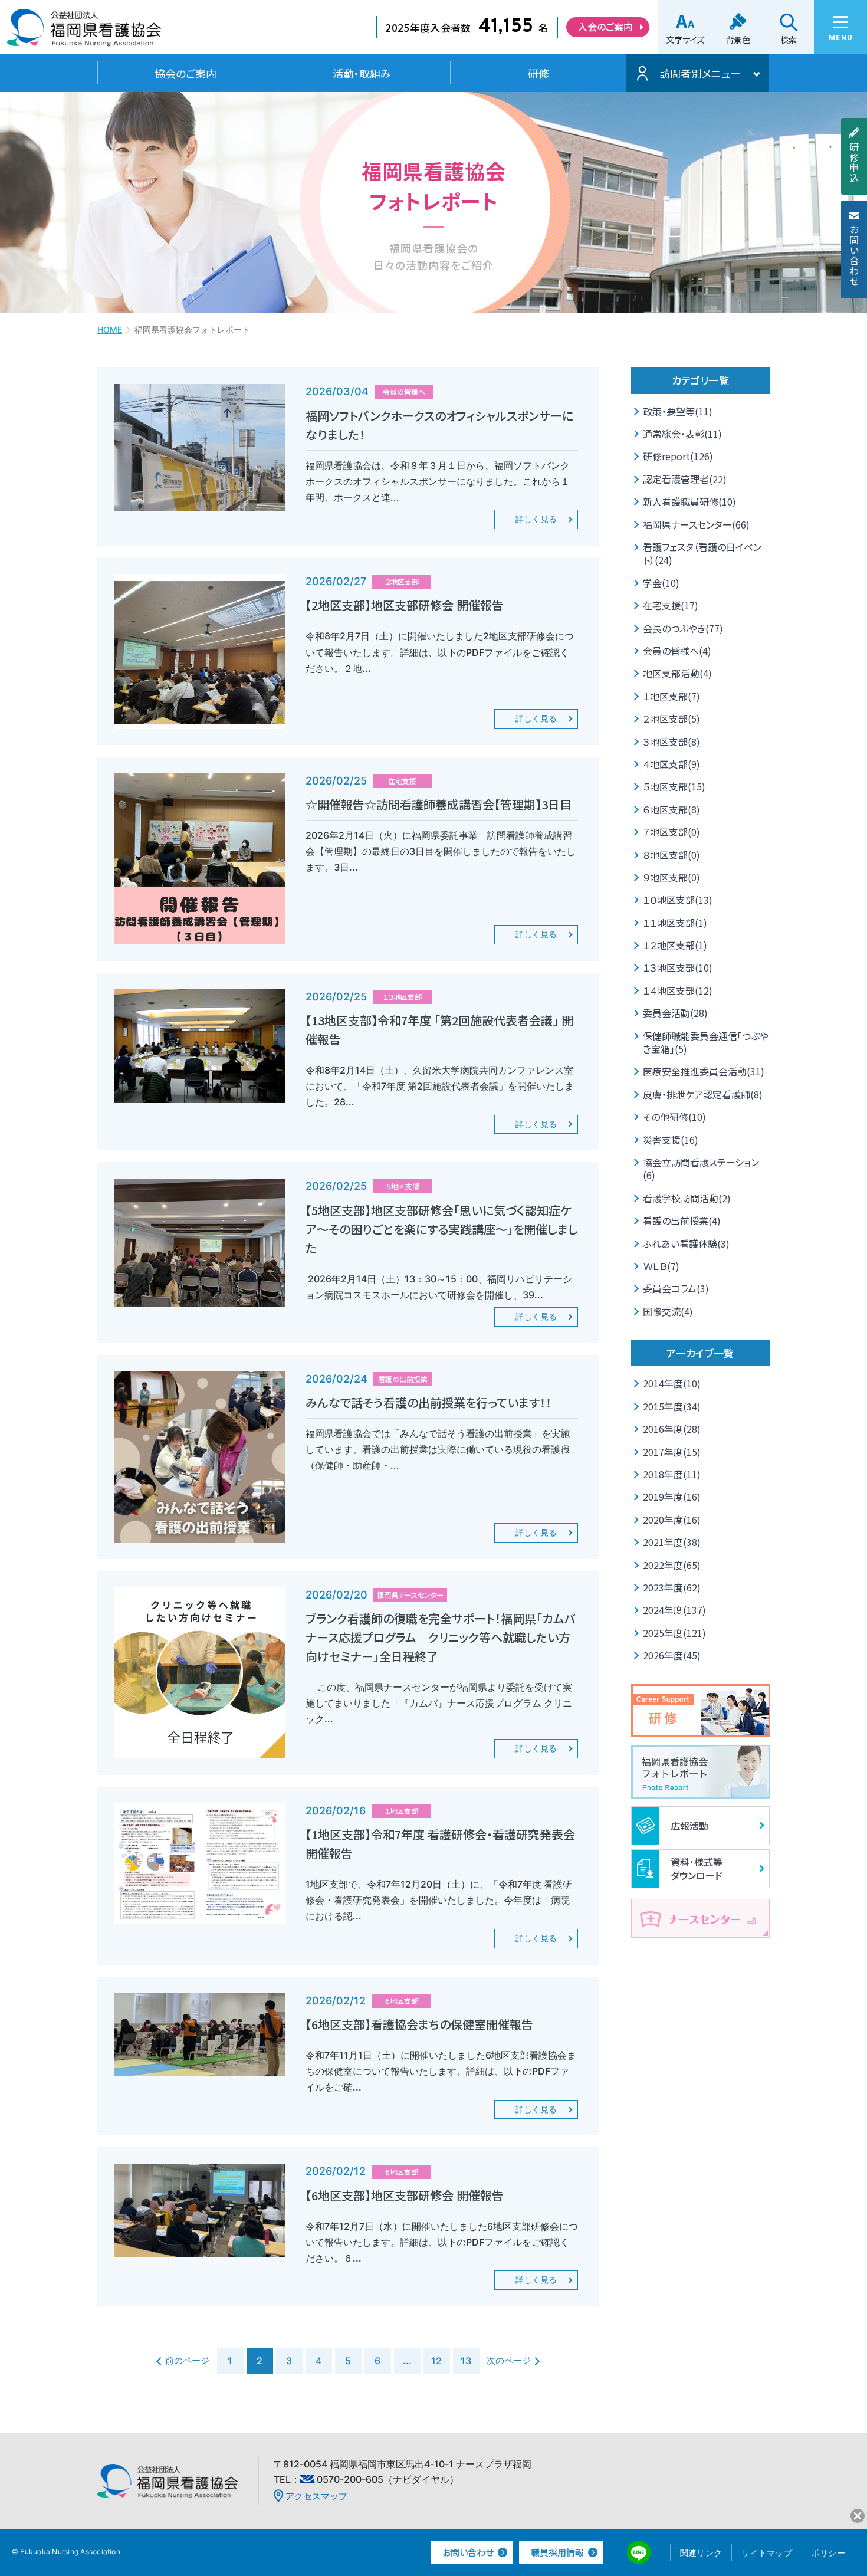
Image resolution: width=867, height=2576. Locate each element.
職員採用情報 (557, 2552)
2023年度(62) (672, 1587)
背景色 (738, 40)
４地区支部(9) (671, 764)
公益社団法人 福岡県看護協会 (84, 32)
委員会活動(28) (675, 1013)
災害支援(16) (671, 1140)
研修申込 (854, 162)
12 (436, 2361)
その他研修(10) (674, 1117)
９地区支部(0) (671, 877)
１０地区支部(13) (678, 900)
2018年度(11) (672, 1474)
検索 (788, 40)
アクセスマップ (316, 2496)
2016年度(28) (672, 1429)
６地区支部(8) (671, 809)
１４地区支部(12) (678, 990)
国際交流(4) (668, 1311)
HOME (110, 329)
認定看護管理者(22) (685, 479)
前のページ (187, 2360)
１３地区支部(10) (678, 967)
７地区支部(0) (671, 832)
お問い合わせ (854, 255)
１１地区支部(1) (675, 923)
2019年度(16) (672, 1497)
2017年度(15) (672, 1452)
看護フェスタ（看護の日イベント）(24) (702, 553)
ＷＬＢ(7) (661, 1266)
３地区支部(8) (671, 741)
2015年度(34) (672, 1406)
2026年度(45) (672, 1655)
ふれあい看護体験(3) (686, 1243)
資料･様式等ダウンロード (697, 1868)
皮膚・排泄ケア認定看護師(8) (703, 1094)
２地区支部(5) (671, 718)
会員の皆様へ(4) (677, 651)
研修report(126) (678, 456)
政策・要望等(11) (678, 411)
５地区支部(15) (674, 786)
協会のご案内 (185, 73)
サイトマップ (767, 2553)
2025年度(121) (674, 1633)
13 (466, 2361)
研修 (538, 73)
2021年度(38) (672, 1542)
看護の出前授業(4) (682, 1220)
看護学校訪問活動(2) (687, 1198)
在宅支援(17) (671, 605)
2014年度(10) (672, 1383)
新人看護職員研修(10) (689, 501)
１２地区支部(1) (675, 945)
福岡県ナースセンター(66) (696, 524)
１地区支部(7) (671, 696)
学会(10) (661, 583)
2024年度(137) (674, 1610)
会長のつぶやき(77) (683, 628)
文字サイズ (685, 40)
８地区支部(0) (671, 855)
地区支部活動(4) (677, 673)
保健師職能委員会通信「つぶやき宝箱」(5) (706, 1042)
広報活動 (689, 1826)
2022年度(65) (672, 1565)
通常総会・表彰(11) (682, 434)
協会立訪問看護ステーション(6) (701, 1169)
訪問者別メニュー (700, 73)
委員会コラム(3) (676, 1288)
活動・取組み (362, 73)
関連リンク (701, 2553)
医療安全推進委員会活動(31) (704, 1071)
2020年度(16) (672, 1520)
